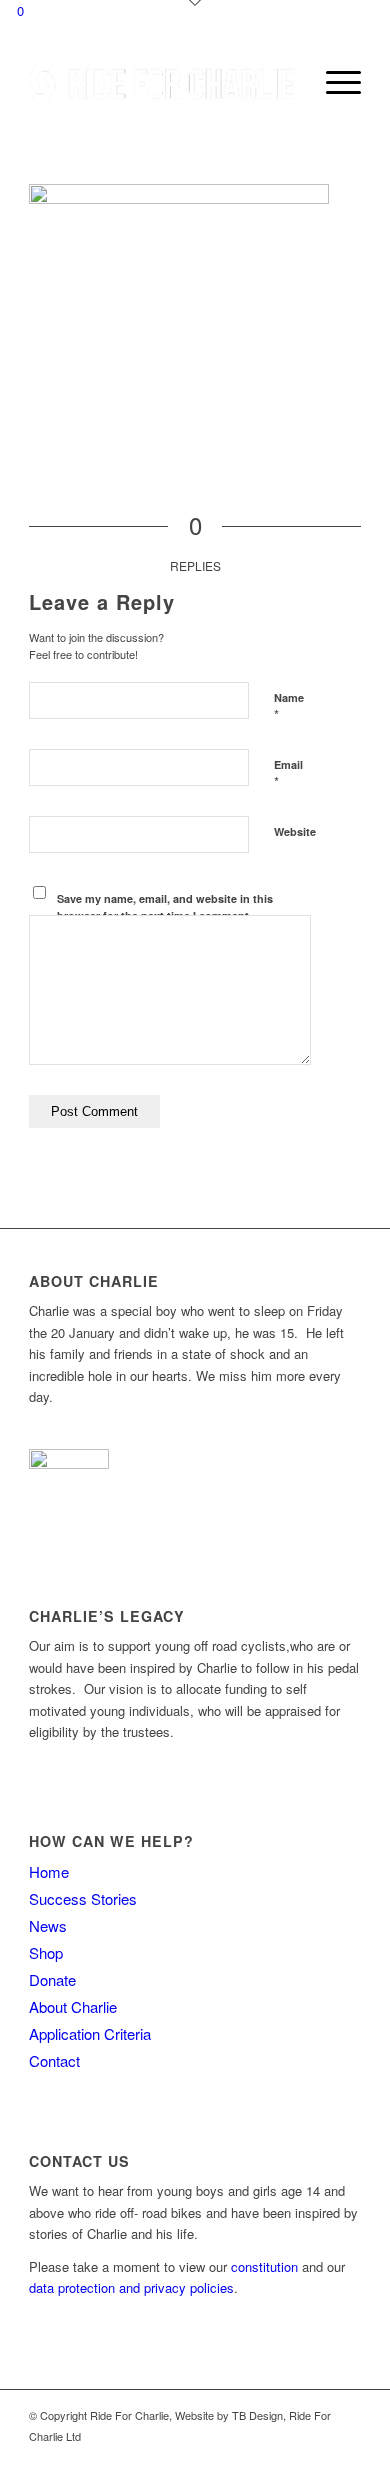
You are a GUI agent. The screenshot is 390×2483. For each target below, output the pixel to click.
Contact (54, 2060)
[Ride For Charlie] (161, 82)
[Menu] (333, 82)
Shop (46, 1952)
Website (295, 831)
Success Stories (83, 1898)
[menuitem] (286, 82)
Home (49, 1871)
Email (288, 774)
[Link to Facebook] (316, 2458)
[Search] (286, 82)
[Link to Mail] (346, 2458)
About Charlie (73, 2006)
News (48, 1925)
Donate (52, 1979)
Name (289, 707)
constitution (264, 2266)
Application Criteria (90, 2033)
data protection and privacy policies (131, 2287)
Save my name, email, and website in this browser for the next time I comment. (165, 907)
